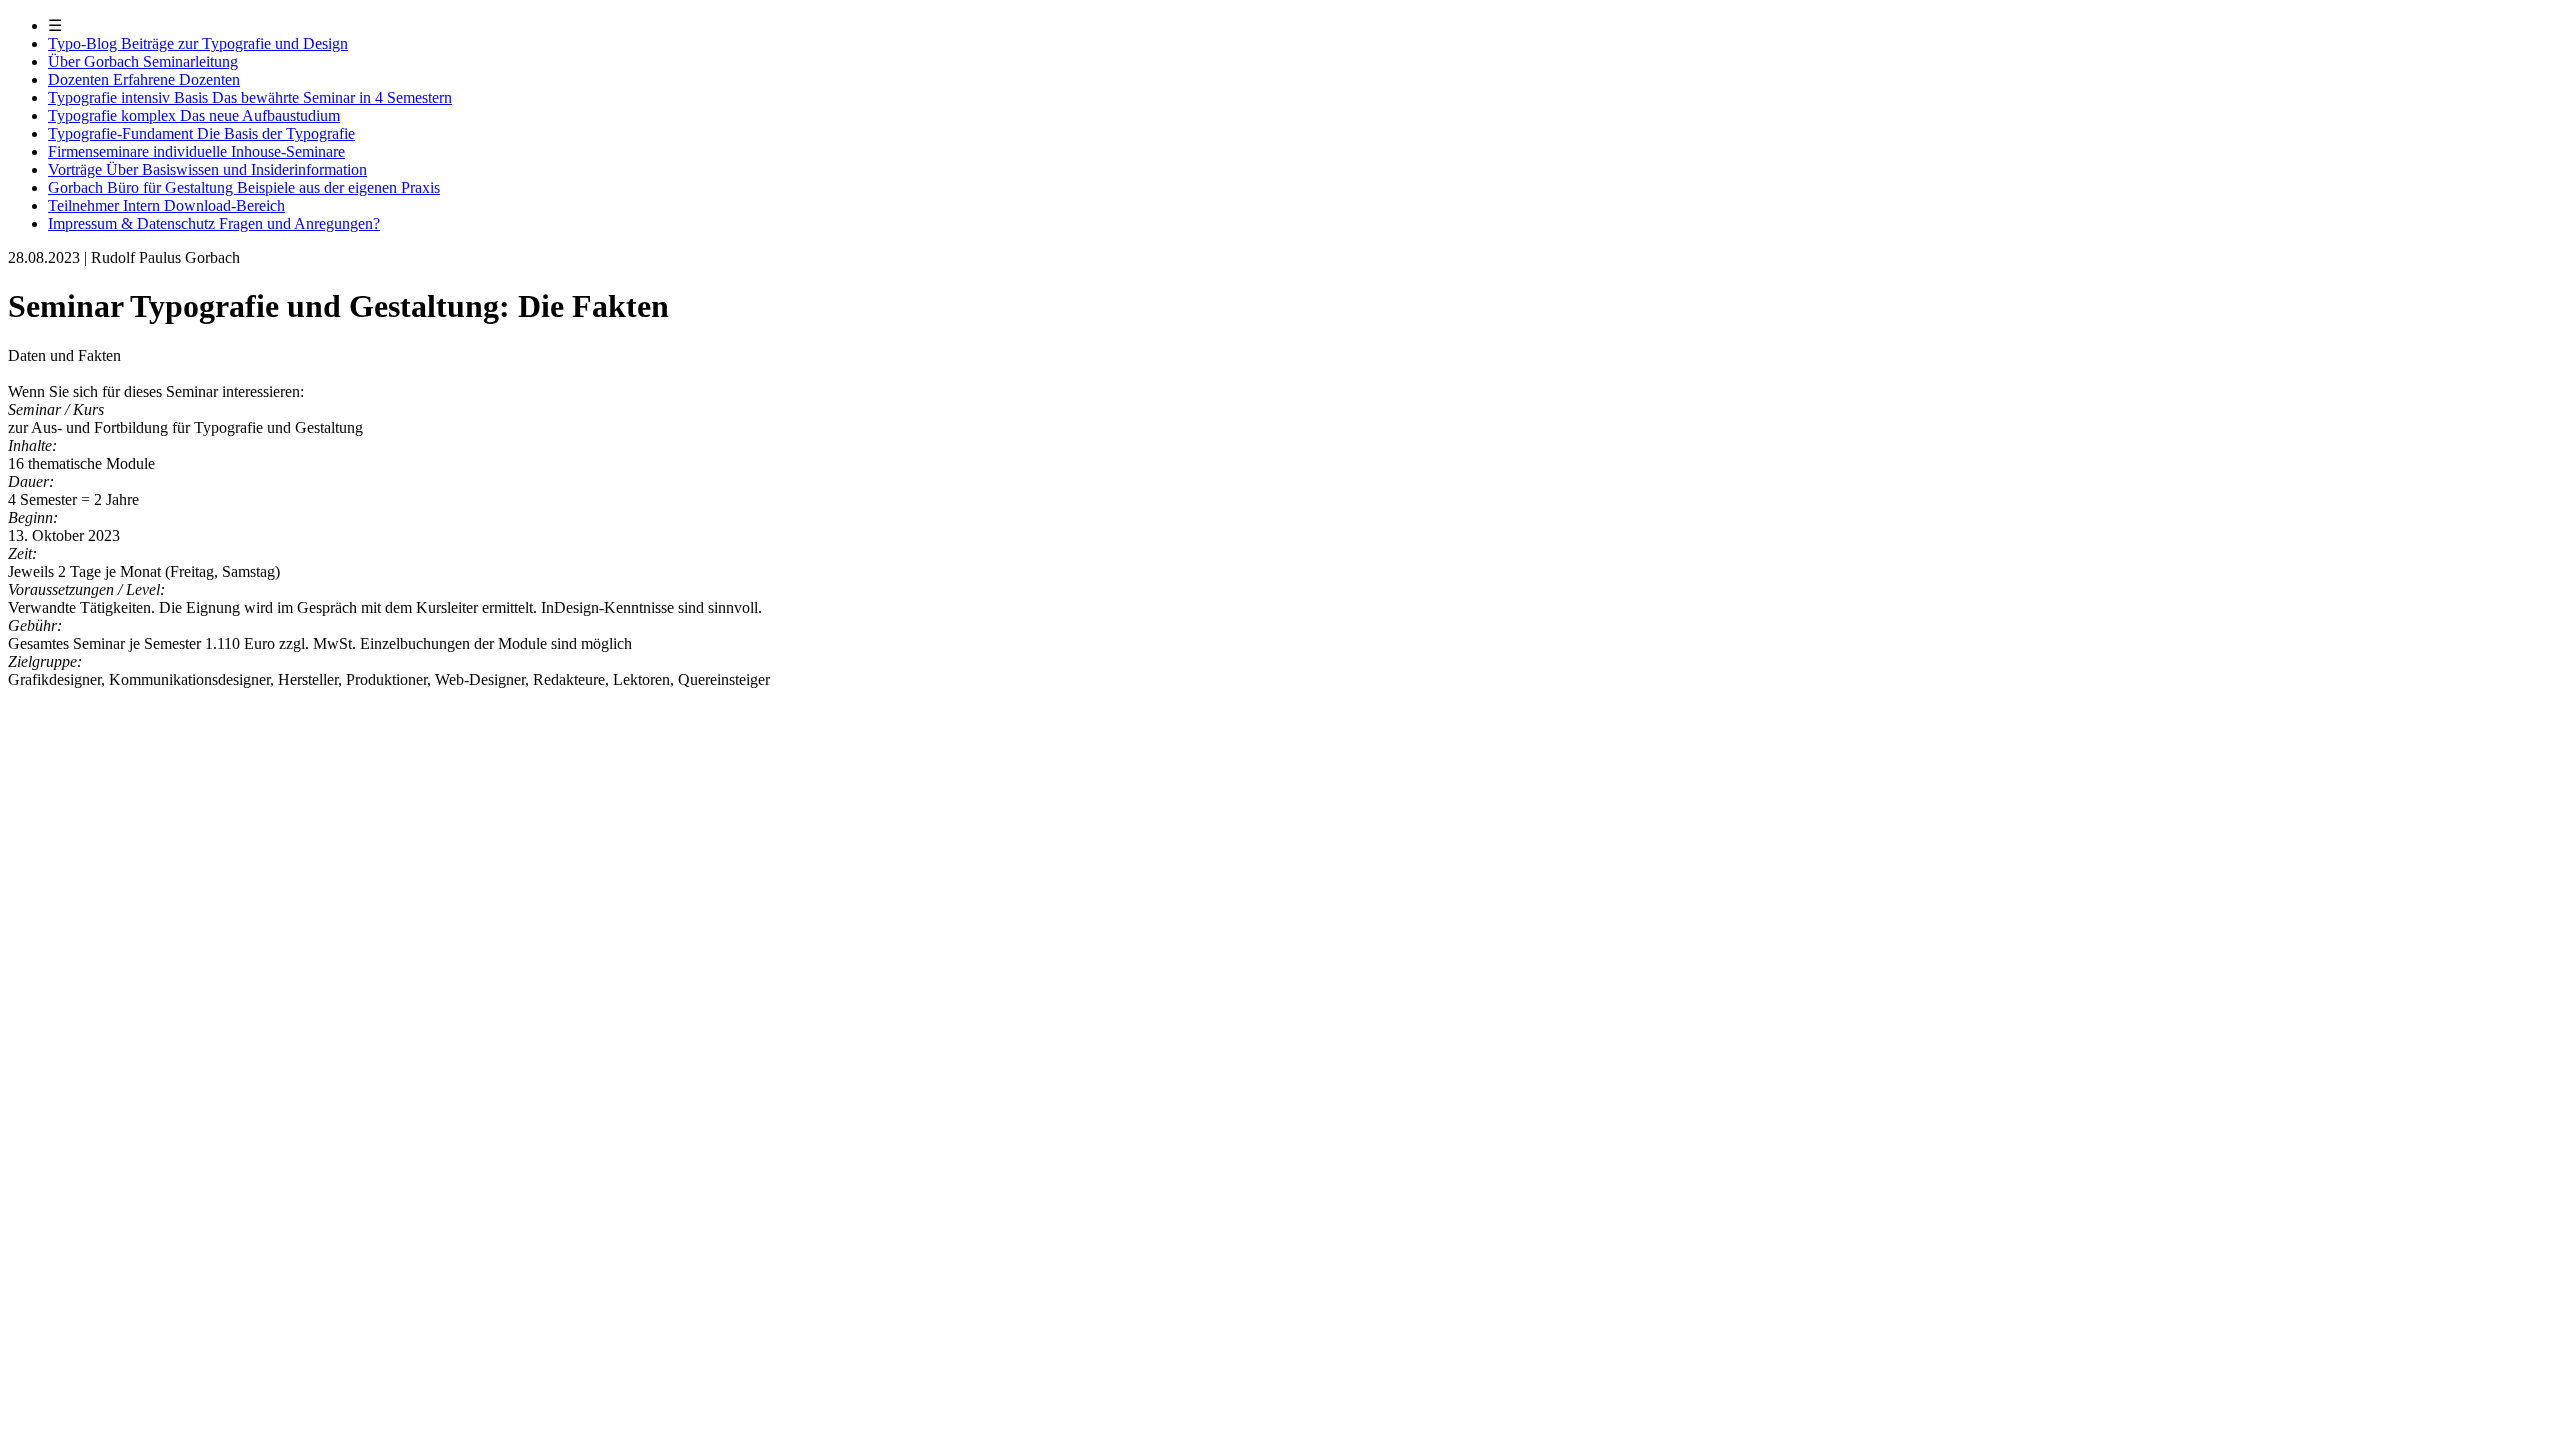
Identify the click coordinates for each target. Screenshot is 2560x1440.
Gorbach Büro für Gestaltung (244, 187)
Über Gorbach (143, 61)
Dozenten (144, 79)
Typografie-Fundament (201, 133)
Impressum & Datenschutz (214, 223)
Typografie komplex (194, 115)
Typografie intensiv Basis (250, 97)
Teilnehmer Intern (166, 205)
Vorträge (207, 169)
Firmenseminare (196, 151)
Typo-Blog (198, 43)
